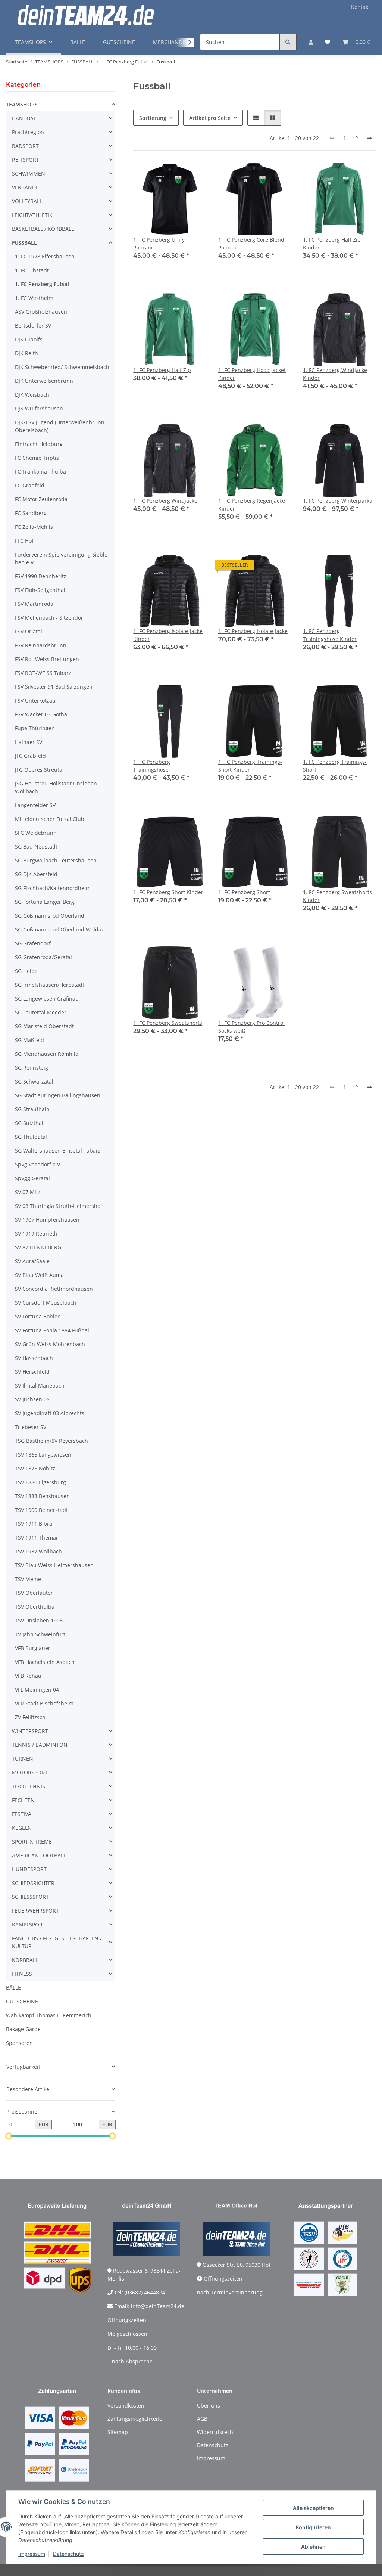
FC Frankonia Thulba (40, 472)
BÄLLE (13, 1988)
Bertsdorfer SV (33, 326)
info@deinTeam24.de (158, 2306)
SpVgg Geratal (32, 1178)
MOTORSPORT (30, 1772)
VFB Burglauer (33, 1648)
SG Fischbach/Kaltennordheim (53, 888)
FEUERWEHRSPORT (35, 1911)
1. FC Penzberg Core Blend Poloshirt (251, 244)
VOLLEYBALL (27, 201)
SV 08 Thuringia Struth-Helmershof (59, 1206)
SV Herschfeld (32, 1372)
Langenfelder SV (35, 805)
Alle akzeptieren (313, 2508)
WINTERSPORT (30, 1731)
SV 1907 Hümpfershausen (47, 1220)
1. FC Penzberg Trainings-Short (335, 766)
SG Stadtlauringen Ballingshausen (58, 1095)
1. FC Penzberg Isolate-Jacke (253, 631)
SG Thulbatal (31, 1137)
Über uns (209, 2405)
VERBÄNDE (25, 187)
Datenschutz (68, 2554)
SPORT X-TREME (32, 1842)
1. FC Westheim (34, 298)
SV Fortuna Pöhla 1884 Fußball (53, 1330)
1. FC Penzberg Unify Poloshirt (159, 244)
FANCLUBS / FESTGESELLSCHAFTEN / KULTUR (57, 1942)
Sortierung (153, 118)
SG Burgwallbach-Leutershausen (56, 860)
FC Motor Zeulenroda (41, 499)
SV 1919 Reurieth (36, 1233)
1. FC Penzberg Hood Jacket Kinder (252, 374)
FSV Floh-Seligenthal (40, 590)
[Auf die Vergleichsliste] (174, 175)
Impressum (32, 2554)
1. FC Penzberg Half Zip (162, 370)
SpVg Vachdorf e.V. (38, 1164)
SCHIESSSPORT (30, 1897)
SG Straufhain (32, 1109)
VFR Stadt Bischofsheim (44, 1703)
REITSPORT (26, 160)
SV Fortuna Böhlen (38, 1316)
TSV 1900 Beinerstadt (41, 1510)
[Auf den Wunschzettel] (194, 175)
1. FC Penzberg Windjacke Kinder (335, 374)
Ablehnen (313, 2547)
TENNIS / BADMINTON (40, 1745)
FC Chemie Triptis (37, 458)
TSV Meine (28, 1579)
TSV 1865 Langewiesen (43, 1455)
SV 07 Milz (28, 1192)
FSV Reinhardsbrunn (41, 645)
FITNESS (22, 1974)
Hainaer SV (29, 742)
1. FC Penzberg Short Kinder (168, 892)
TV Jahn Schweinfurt (40, 1634)
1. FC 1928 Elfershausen (45, 256)
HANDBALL (25, 118)
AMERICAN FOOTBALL (39, 1855)
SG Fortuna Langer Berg (45, 902)
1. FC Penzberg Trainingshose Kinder (330, 635)
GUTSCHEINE (22, 2001)
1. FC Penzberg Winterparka (338, 501)
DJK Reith (26, 353)
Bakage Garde (23, 2029)
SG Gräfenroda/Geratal (43, 957)
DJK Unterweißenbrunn (44, 381)
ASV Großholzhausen (41, 312)
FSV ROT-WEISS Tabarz (43, 673)
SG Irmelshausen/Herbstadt (50, 985)
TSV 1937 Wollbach (38, 1551)
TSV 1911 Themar (37, 1537)
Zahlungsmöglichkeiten (137, 2419)
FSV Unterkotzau (35, 700)
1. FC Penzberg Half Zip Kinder (332, 244)
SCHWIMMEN (29, 173)
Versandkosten (126, 2405)
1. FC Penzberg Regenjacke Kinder (252, 505)
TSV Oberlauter (34, 1593)
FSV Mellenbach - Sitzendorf (50, 618)
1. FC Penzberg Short (244, 892)
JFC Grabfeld (30, 756)
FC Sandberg (31, 513)
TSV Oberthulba (35, 1607)
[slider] (9, 2136)
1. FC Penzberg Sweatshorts (168, 1023)
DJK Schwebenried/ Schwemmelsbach (62, 367)
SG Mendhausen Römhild (47, 1054)
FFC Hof (24, 541)
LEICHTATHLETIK (32, 215)
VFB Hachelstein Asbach (45, 1662)
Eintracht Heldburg (39, 444)
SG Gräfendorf (33, 943)
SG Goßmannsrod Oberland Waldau (60, 929)
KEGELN (22, 1828)
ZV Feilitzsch (30, 1717)
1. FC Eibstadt (32, 270)
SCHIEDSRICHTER (33, 1883)
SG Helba (26, 971)
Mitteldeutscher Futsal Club (50, 819)
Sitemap (118, 2432)
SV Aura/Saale (32, 1261)
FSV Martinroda (34, 604)
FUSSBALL (24, 243)
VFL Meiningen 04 (37, 1690)
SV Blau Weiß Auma (39, 1275)
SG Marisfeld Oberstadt (44, 1026)
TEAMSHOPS (22, 104)
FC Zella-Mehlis (34, 527)
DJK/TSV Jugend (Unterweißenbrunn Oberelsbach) (60, 426)
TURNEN (23, 1759)
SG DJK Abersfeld (36, 874)
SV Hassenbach (34, 1358)
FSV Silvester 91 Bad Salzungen (54, 687)
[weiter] (369, 138)
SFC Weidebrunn (36, 833)
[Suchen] (288, 42)
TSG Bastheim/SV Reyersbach (51, 1441)
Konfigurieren (313, 2527)
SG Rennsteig (32, 1068)
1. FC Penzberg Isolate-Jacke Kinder (168, 635)
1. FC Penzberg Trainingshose (152, 766)
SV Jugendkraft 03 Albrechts (50, 1413)
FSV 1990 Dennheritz (41, 576)
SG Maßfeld (29, 1040)
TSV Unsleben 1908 (39, 1620)
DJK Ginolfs (29, 339)
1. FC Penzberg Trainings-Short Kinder (250, 766)
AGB (202, 2419)
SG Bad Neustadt (36, 847)
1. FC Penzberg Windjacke (165, 501)
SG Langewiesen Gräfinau (47, 999)
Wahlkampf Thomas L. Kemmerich (49, 2015)
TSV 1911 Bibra (34, 1524)
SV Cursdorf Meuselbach (46, 1303)
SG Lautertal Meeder (41, 1012)
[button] (311, 42)
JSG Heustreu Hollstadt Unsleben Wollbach (56, 787)
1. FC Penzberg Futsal (42, 284)
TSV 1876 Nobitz (35, 1468)
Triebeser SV (31, 1427)
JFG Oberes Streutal (39, 770)
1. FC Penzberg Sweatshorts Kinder (337, 896)
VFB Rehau (28, 1676)
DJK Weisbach (32, 395)
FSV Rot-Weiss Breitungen (47, 659)
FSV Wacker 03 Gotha (41, 714)
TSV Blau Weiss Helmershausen (54, 1565)
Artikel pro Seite (210, 118)
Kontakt (361, 7)
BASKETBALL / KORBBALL (43, 229)
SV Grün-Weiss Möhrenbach (50, 1344)
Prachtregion (28, 132)
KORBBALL (25, 1960)
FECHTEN (23, 1800)
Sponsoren (19, 2043)
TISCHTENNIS (29, 1786)
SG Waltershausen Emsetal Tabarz (58, 1151)
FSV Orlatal (29, 631)
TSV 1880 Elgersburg (40, 1482)
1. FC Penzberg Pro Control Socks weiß (251, 1027)
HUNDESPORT (29, 1869)
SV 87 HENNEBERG (38, 1247)
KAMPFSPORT (29, 1924)
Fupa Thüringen (35, 728)
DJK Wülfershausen (39, 408)
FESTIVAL (23, 1814)
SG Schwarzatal (34, 1081)
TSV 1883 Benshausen (42, 1496)
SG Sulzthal (29, 1123)
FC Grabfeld (30, 485)
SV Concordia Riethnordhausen (54, 1289)
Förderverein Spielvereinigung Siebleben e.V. (62, 558)
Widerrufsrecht (216, 2432)
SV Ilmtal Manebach (40, 1385)
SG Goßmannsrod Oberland (50, 916)
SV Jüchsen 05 (32, 1399)
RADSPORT (25, 146)
